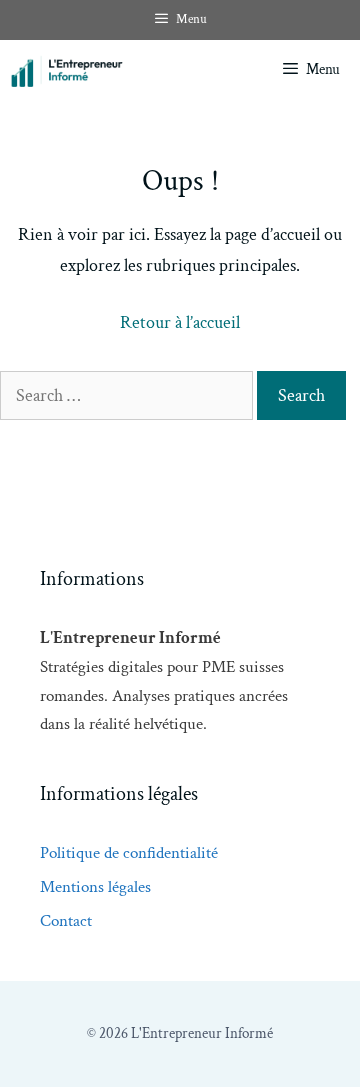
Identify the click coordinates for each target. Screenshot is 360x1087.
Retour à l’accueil (180, 322)
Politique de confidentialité (129, 853)
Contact (66, 921)
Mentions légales (95, 887)
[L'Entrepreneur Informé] (114, 70)
